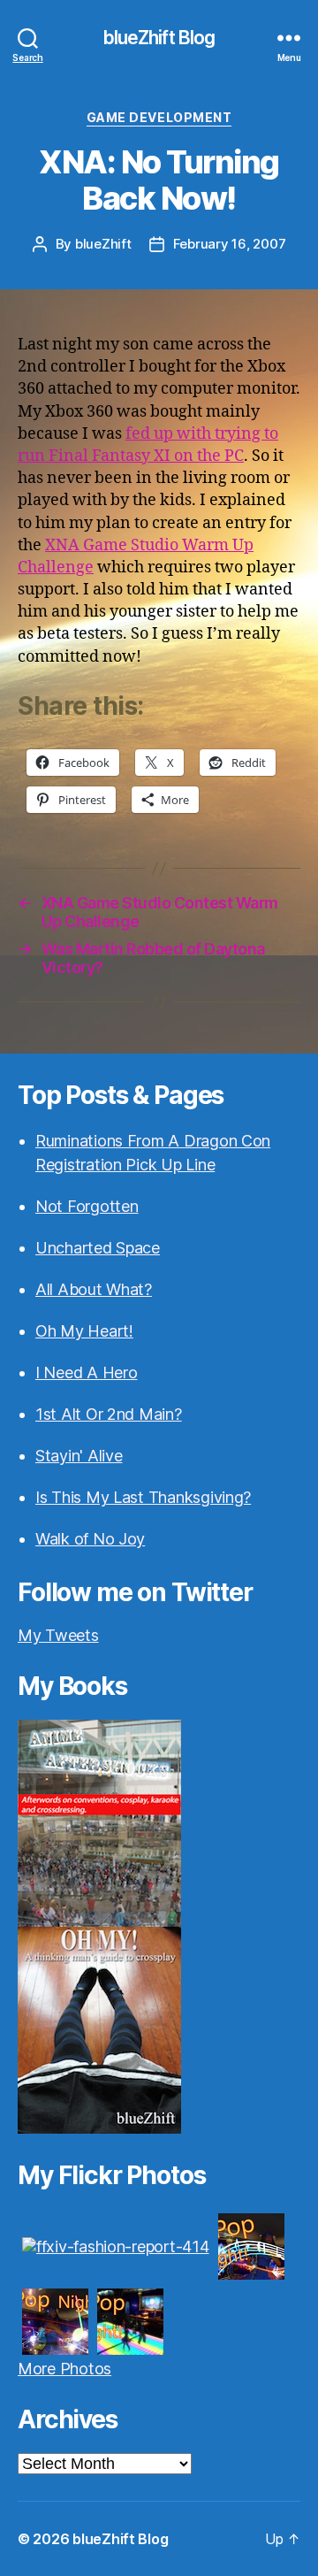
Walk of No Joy (90, 1539)
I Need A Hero (87, 1372)
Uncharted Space (98, 1248)
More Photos (64, 2369)
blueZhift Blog (159, 38)
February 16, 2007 (230, 244)
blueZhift (103, 244)
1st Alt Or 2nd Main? (109, 1414)
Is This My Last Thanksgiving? (143, 1497)
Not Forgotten (87, 1206)
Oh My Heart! (84, 1331)
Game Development (159, 117)
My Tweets (58, 1635)
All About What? (94, 1289)
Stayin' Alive (79, 1456)
